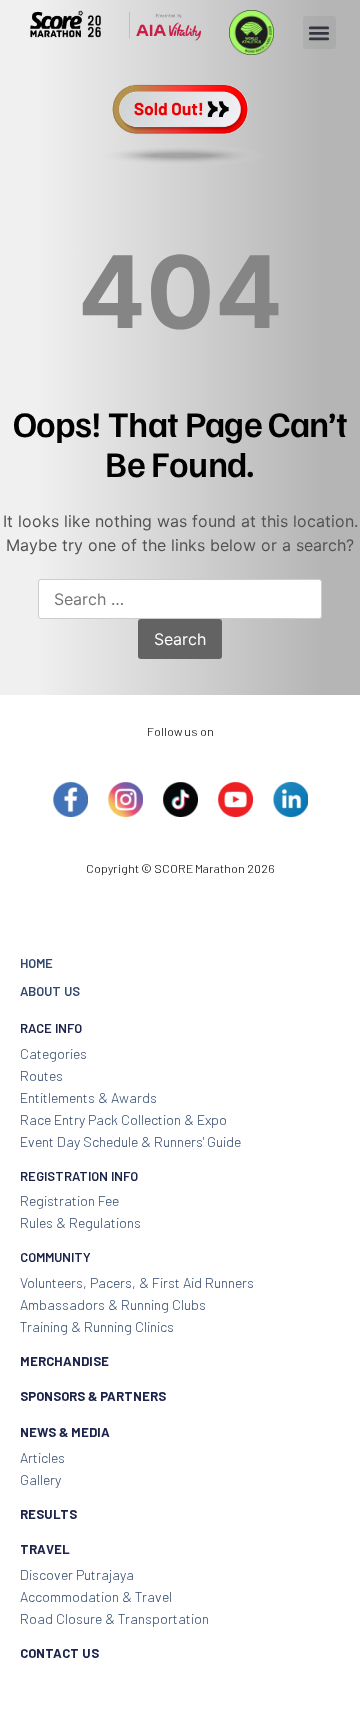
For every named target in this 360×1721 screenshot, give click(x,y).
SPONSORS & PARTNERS (93, 1396)
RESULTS (48, 1514)
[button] (319, 32)
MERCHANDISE (64, 1361)
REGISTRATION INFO (79, 1176)
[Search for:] (180, 600)
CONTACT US (59, 1653)
